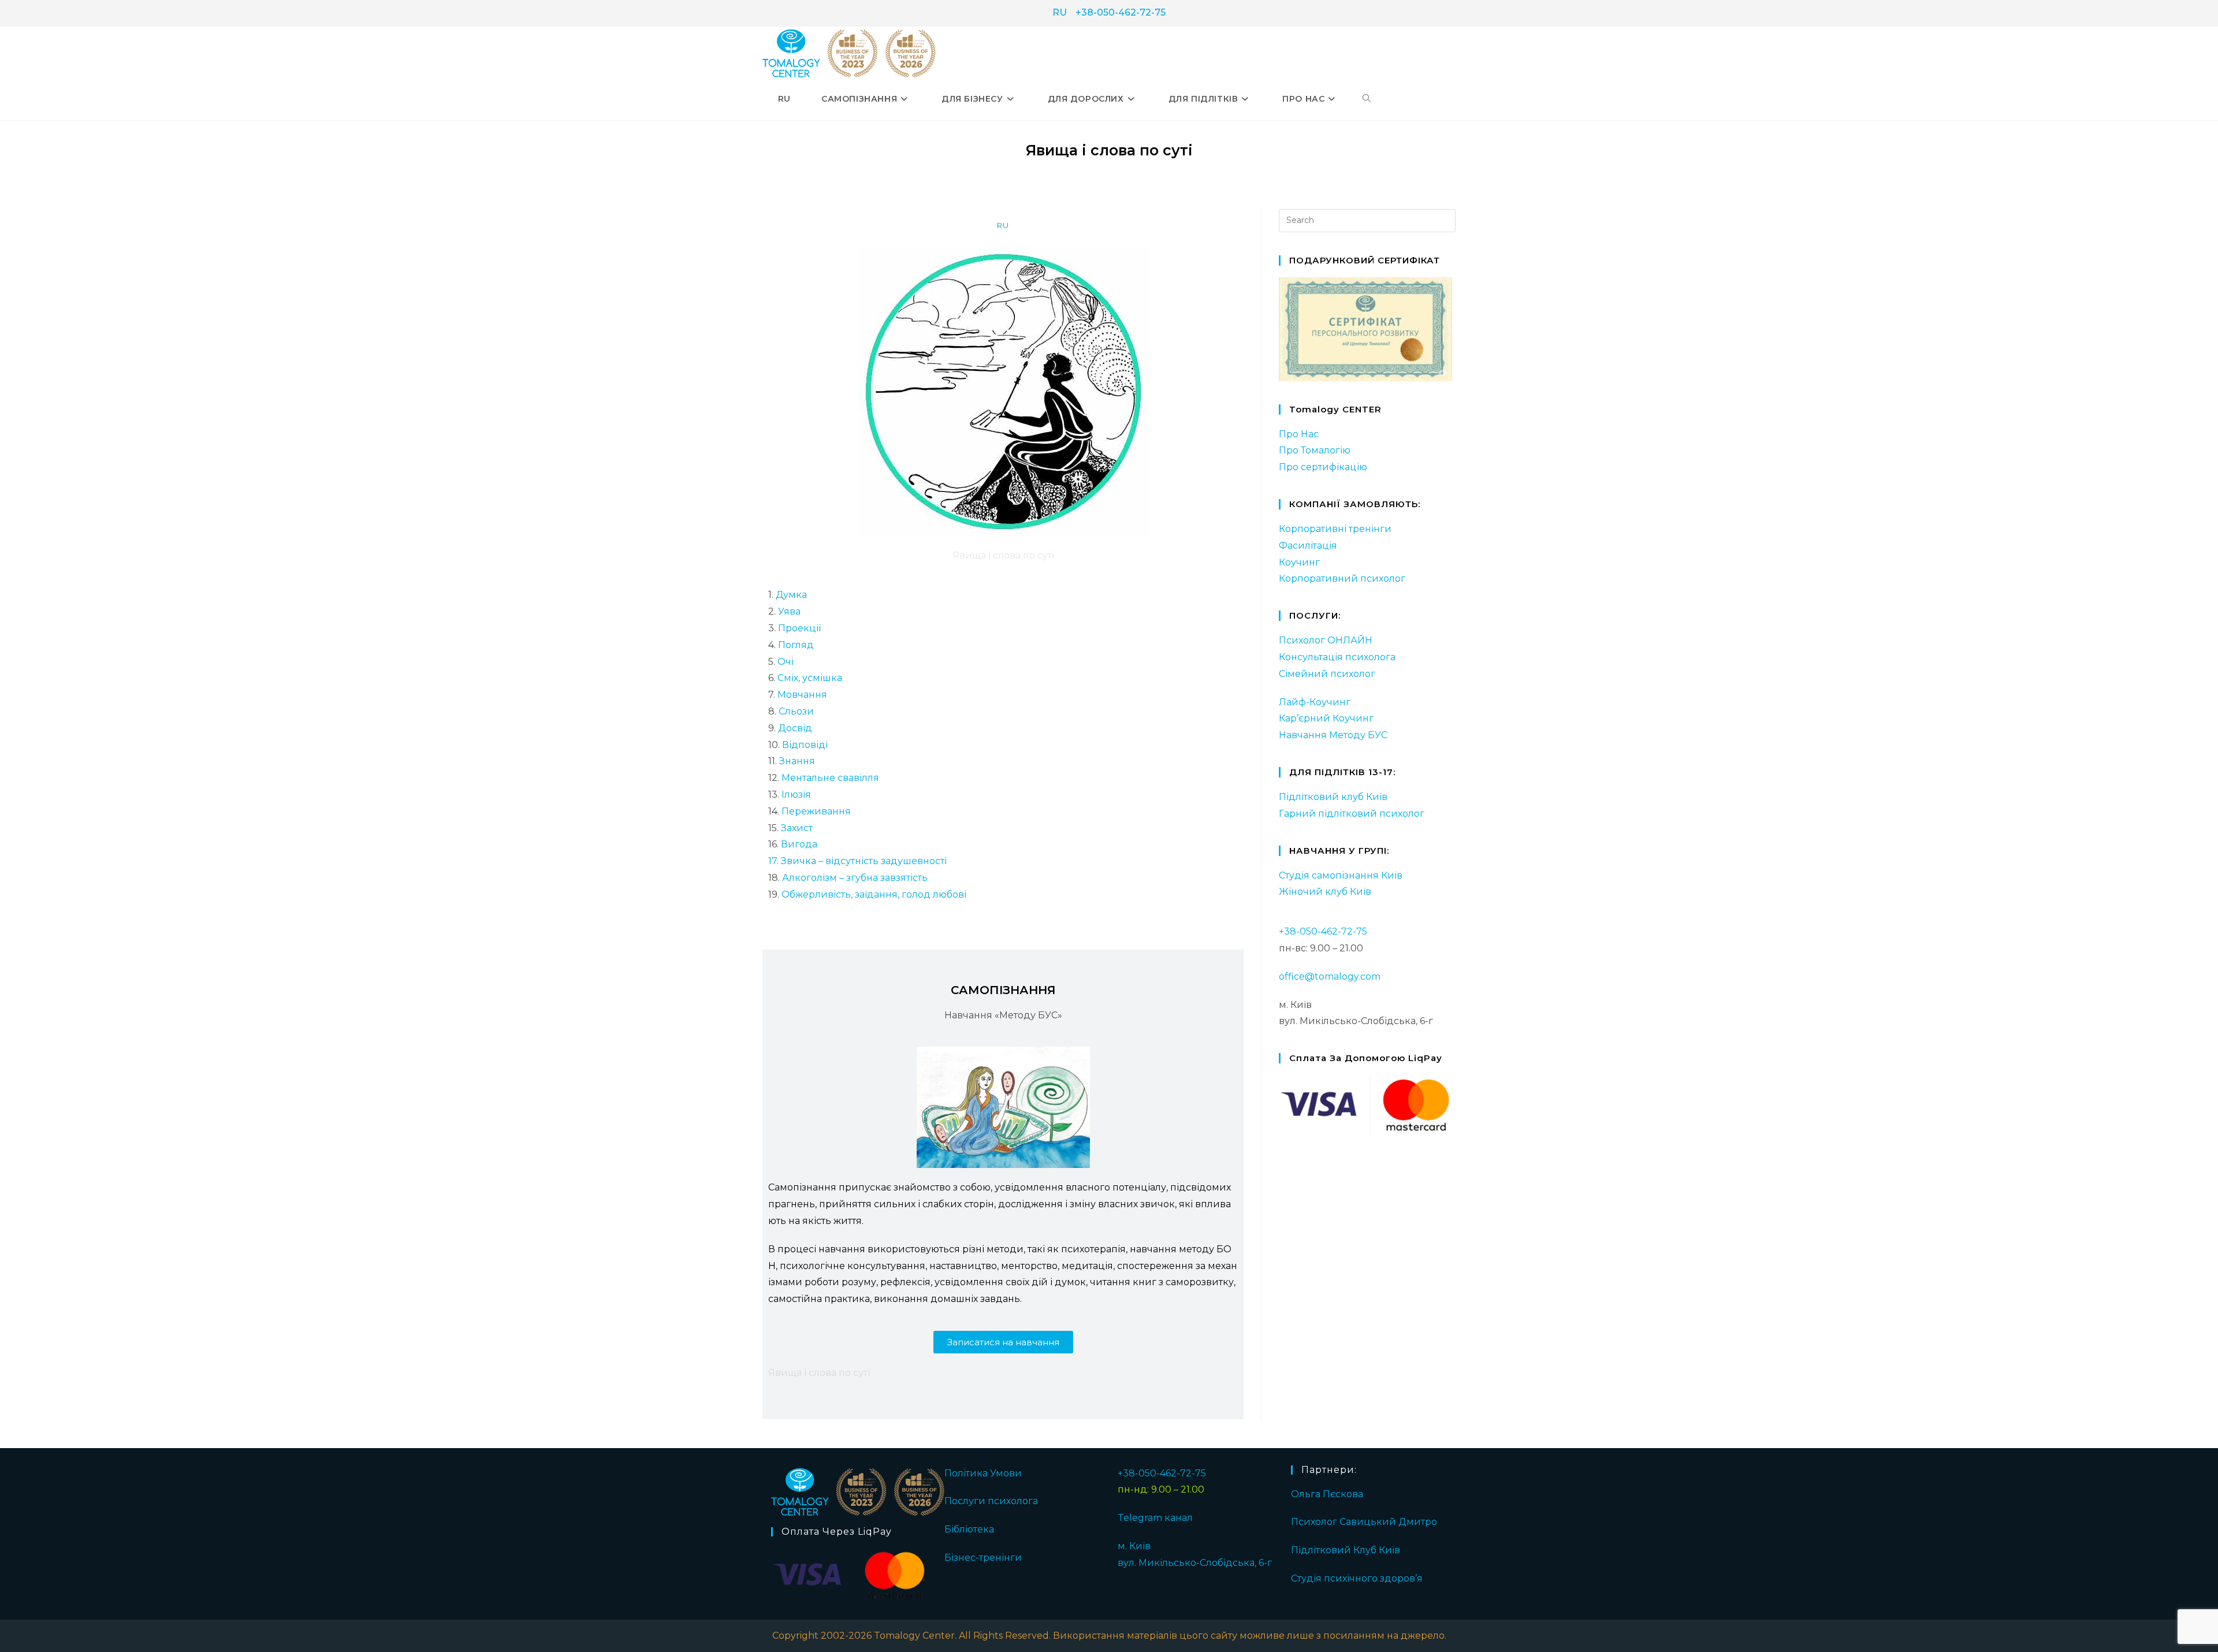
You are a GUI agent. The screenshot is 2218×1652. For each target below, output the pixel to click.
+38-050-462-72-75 (1121, 12)
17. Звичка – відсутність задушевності (857, 861)
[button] (1003, 1342)
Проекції (799, 628)
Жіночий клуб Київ (1325, 892)
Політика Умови (983, 1473)
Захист (797, 828)
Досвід (795, 728)
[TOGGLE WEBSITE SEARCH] (1367, 99)
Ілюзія (796, 795)
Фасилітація (1308, 546)
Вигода (799, 844)
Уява (789, 611)
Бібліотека (969, 1529)
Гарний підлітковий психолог (1352, 814)
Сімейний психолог (1327, 674)
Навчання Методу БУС (1333, 735)
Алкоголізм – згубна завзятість (855, 878)
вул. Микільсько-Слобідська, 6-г (1195, 1563)
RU (1060, 12)
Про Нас (1299, 434)
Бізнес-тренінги (983, 1558)
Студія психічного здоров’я (1357, 1578)
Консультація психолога (1337, 657)
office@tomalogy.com (1330, 976)
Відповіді (805, 745)
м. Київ (1134, 1546)
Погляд (795, 645)
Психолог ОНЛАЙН (1326, 640)
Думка (790, 595)
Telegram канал (1155, 1518)
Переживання (816, 811)
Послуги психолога (991, 1501)
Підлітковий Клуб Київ (1346, 1550)
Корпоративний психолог (1342, 578)
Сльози (796, 711)
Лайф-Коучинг (1315, 702)
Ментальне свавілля (830, 778)
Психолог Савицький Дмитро (1364, 1522)
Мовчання (802, 695)
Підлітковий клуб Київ (1333, 797)
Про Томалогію (1315, 450)
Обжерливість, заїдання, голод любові (874, 894)
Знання (797, 761)
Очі (786, 662)
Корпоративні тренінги (1335, 529)
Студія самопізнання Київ (1341, 875)
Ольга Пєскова (1327, 1494)
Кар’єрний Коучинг (1326, 718)
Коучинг (1299, 562)
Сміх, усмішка (810, 678)
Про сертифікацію (1323, 467)
